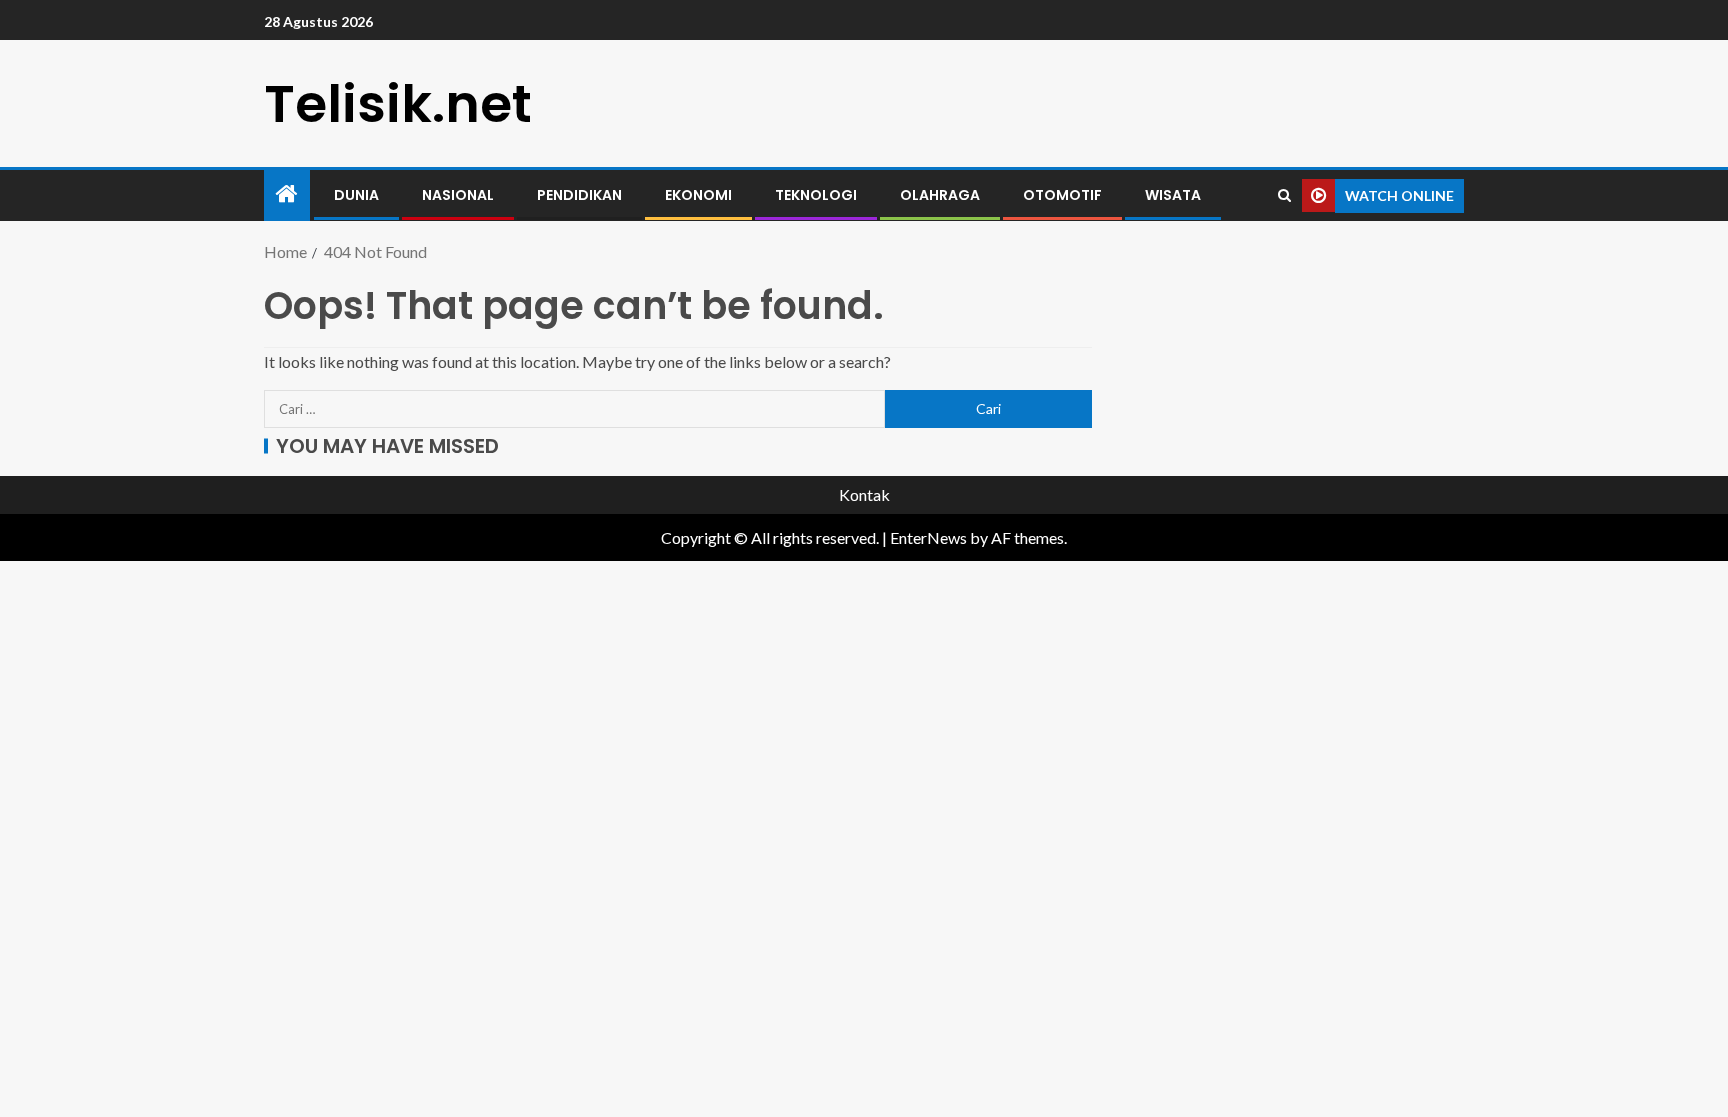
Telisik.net (398, 103)
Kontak (864, 494)
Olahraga (940, 195)
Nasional (458, 195)
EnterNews (928, 537)
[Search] (1284, 195)
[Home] (287, 194)
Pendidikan (579, 195)
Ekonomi (698, 195)
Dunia (356, 195)
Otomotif (1062, 195)
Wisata (1173, 195)
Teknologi (816, 195)
